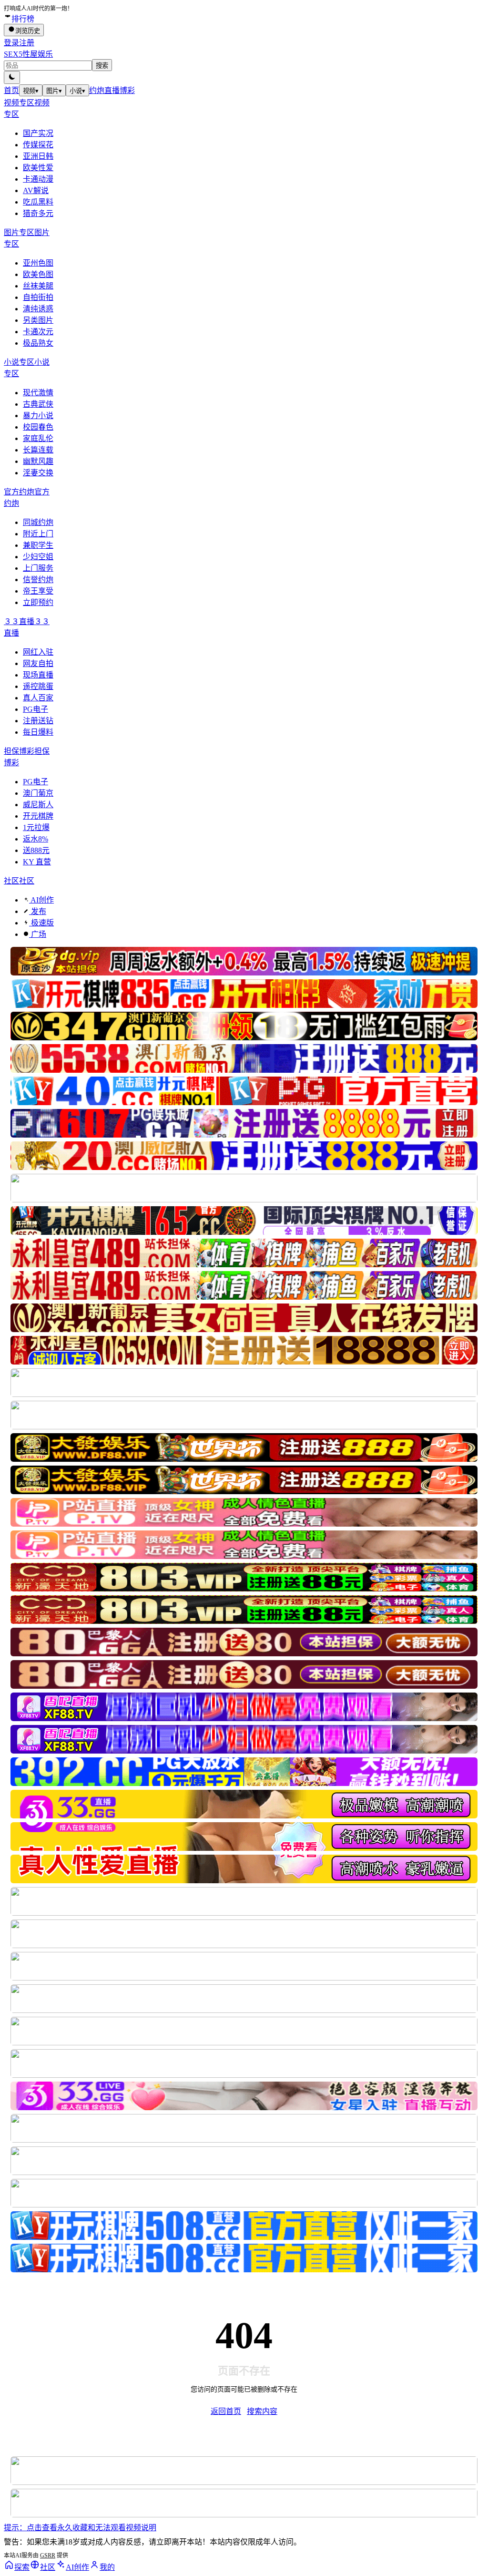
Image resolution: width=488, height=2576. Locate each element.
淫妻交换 (38, 473)
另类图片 (38, 320)
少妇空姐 (38, 557)
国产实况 (38, 133)
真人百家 (38, 698)
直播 (112, 90)
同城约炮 (38, 522)
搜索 (102, 66)
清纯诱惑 (38, 309)
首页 (11, 90)
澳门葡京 (38, 793)
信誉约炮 (38, 580)
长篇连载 (38, 450)
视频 (31, 91)
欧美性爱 (38, 168)
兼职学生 (38, 545)
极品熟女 (38, 343)
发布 (38, 911)
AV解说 (36, 190)
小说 (77, 91)
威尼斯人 (38, 805)
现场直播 (38, 675)
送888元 (36, 850)
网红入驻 (38, 652)
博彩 (127, 90)
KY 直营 (37, 862)
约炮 (97, 90)
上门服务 (38, 568)
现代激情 (38, 393)
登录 (11, 43)
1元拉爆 (36, 827)
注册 (27, 43)
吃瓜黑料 (38, 202)
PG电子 (36, 709)
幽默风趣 (38, 461)
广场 (38, 934)
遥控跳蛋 (38, 686)
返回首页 (226, 2411)
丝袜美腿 (38, 286)
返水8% (36, 839)
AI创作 (41, 900)
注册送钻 (38, 721)
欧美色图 (38, 274)
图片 (54, 91)
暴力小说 (38, 416)
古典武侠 (38, 404)
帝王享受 (38, 591)
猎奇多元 (38, 213)
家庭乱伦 (38, 438)
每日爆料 (38, 732)
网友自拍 (38, 663)
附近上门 (38, 534)
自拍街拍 (38, 297)
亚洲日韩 (38, 156)
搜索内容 (262, 2411)
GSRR (48, 2555)
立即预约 (38, 602)
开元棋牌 (38, 816)
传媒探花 (38, 145)
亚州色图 (38, 263)
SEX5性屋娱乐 (28, 54)
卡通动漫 (38, 179)
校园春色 (38, 427)
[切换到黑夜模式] (12, 77)
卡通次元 (38, 332)
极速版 (41, 923)
